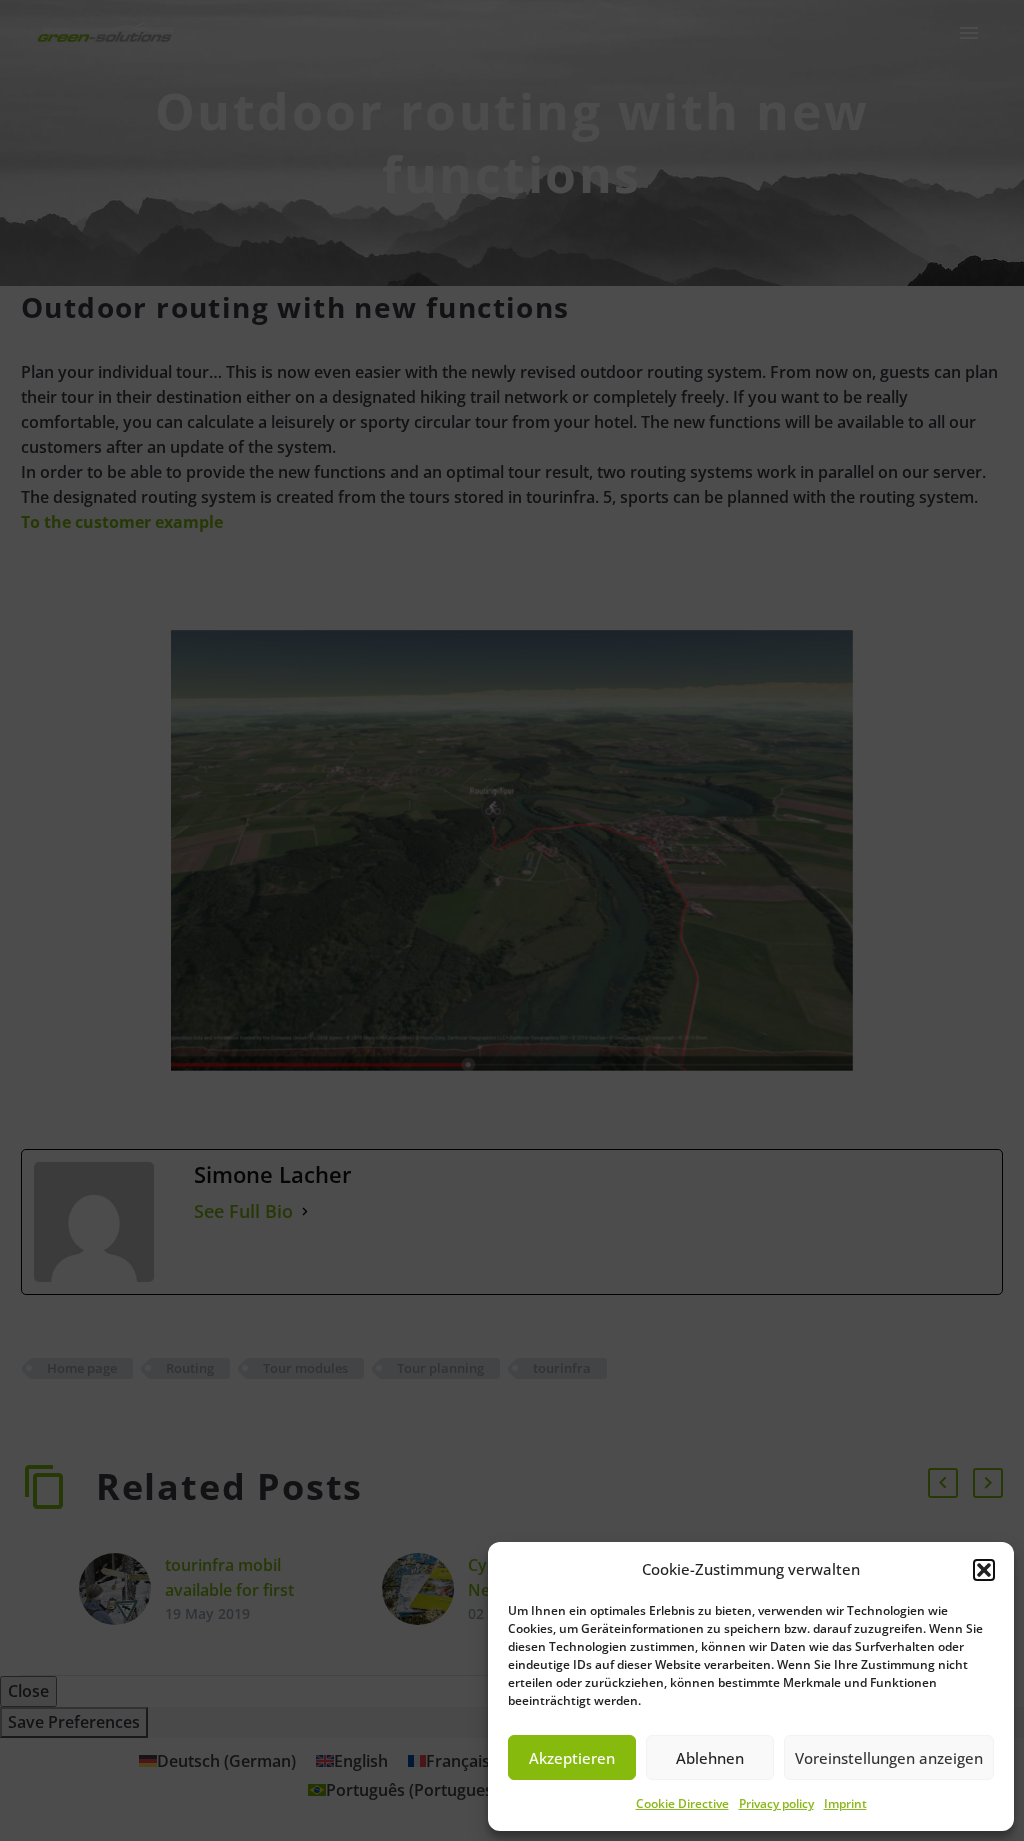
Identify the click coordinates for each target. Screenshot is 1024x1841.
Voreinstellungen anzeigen (889, 1758)
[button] (984, 1570)
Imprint (845, 1803)
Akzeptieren (572, 1758)
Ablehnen (710, 1758)
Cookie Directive (682, 1803)
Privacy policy (776, 1803)
